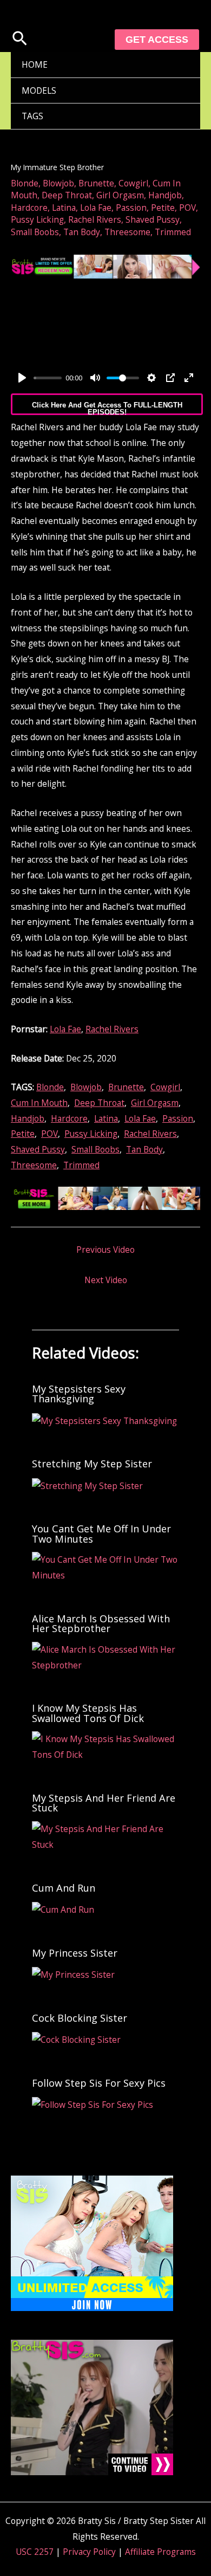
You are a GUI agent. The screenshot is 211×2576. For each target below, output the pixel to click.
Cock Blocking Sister (80, 2018)
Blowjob (58, 183)
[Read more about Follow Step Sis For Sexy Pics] (93, 2103)
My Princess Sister (75, 1953)
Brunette (96, 183)
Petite (163, 208)
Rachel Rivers (95, 219)
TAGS (32, 116)
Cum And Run (64, 1888)
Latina (64, 208)
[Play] (22, 378)
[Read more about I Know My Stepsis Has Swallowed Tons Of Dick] (106, 1746)
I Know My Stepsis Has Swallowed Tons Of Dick (88, 1713)
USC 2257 (35, 2552)
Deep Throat (67, 195)
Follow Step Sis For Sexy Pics (99, 2083)
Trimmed (173, 232)
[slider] (48, 378)
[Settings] (151, 378)
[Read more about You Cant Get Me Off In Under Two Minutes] (106, 1567)
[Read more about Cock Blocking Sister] (76, 2038)
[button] (20, 40)
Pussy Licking (37, 219)
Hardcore (29, 208)
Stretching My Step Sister (92, 1464)
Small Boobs (35, 232)
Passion (131, 208)
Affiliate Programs (160, 2552)
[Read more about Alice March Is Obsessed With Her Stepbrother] (106, 1656)
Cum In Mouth (39, 1103)
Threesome (127, 232)
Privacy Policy (89, 2552)
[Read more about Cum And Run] (63, 1908)
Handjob (165, 195)
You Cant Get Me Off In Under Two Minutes (101, 1533)
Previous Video (105, 1250)
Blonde (25, 183)
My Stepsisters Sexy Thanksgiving (79, 1394)
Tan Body (82, 232)
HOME (35, 64)
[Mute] (95, 378)
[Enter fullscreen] (189, 378)
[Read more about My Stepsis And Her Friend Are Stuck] (106, 1836)
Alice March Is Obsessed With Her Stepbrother (101, 1623)
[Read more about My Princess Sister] (73, 1973)
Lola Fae (96, 208)
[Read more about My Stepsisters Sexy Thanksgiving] (104, 1420)
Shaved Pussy (153, 219)
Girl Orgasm (120, 195)
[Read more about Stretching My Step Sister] (87, 1485)
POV (187, 208)
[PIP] (170, 378)
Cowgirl (133, 183)
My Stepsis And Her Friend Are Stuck (104, 1803)
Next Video (106, 1280)
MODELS (39, 90)
